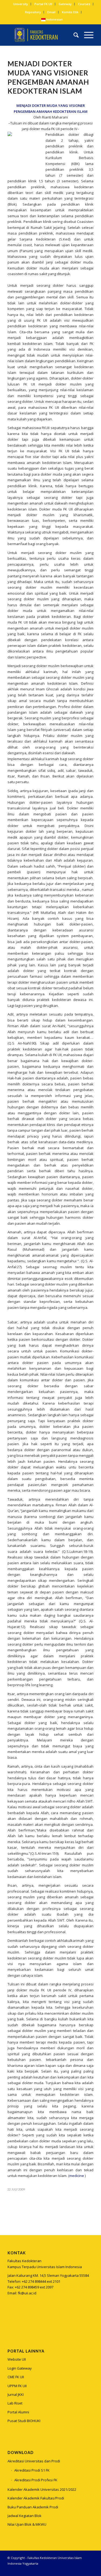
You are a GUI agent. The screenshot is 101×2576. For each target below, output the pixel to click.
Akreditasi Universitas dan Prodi (34, 2461)
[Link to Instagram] (11, 2320)
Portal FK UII (43, 4)
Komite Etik (70, 12)
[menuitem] (21, 4)
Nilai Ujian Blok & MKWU (27, 2524)
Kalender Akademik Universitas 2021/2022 (42, 2489)
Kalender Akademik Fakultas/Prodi (36, 2498)
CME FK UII (16, 2377)
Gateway (65, 4)
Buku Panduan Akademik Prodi (33, 2507)
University (21, 4)
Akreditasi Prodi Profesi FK (36, 2480)
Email (51, 12)
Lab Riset (15, 2403)
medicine (77, 2176)
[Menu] (86, 35)
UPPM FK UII (17, 2386)
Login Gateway (20, 2368)
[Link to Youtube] (89, 2569)
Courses (84, 4)
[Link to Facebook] (81, 2569)
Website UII (17, 2359)
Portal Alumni (18, 2412)
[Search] (73, 35)
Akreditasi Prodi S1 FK (32, 2470)
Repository (33, 12)
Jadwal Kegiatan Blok (25, 2516)
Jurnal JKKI (16, 2394)
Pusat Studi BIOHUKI (24, 2421)
